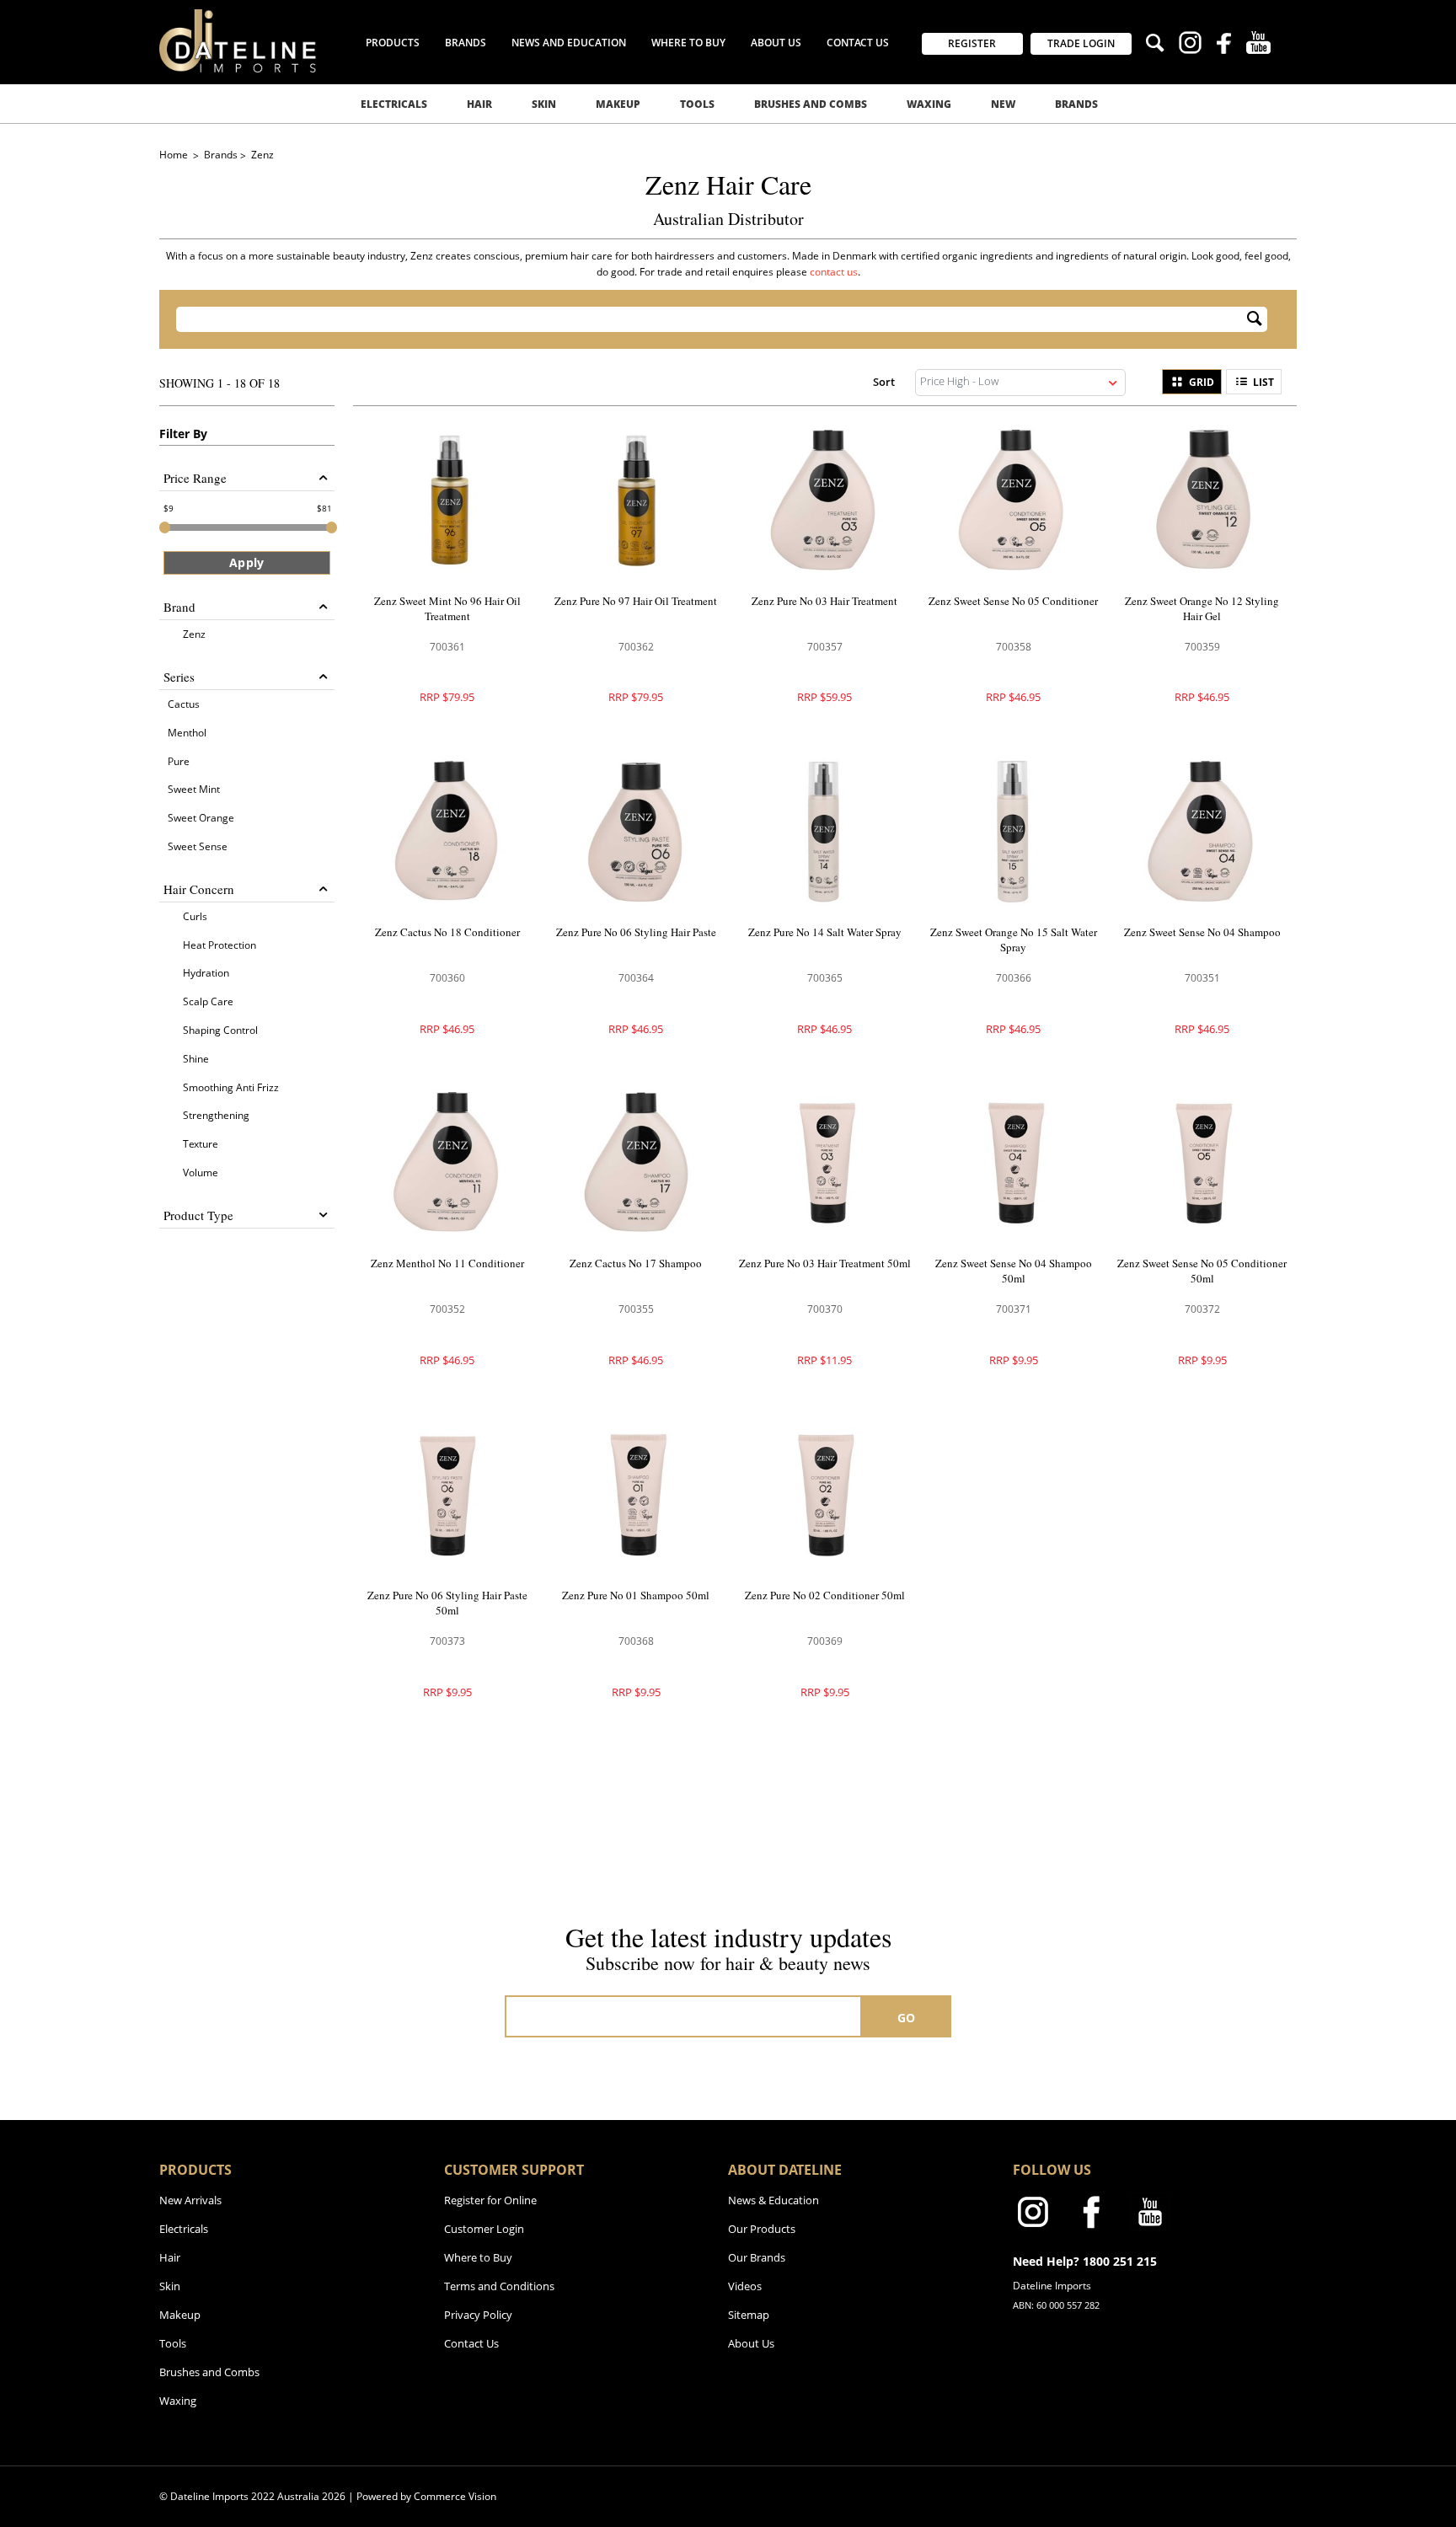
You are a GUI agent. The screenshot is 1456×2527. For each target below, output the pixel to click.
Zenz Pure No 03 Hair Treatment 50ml (825, 1263)
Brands (1076, 104)
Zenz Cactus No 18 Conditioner (447, 932)
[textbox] (711, 319)
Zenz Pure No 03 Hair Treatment (824, 601)
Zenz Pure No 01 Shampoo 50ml (636, 1595)
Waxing (929, 104)
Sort (884, 381)
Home (175, 155)
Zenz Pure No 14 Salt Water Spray (825, 932)
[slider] (165, 527)
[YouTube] (1258, 45)
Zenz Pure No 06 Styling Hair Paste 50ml (447, 1603)
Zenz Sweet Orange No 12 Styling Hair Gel (1202, 608)
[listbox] (1020, 383)
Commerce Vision (455, 2496)
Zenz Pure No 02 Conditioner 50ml (825, 1595)
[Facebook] (1224, 46)
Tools (697, 104)
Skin (544, 104)
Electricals (394, 104)
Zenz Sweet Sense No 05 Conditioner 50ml (1202, 1271)
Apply (246, 562)
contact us (834, 272)
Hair (479, 104)
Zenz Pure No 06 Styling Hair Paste (636, 932)
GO (907, 2018)
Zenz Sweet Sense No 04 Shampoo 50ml (1014, 1271)
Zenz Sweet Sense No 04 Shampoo (1202, 932)
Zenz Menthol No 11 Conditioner (447, 1263)
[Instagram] (1190, 45)
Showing (219, 383)
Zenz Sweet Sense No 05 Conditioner (1013, 601)
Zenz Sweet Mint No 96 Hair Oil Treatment (447, 608)
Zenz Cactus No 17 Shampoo (636, 1263)
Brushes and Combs (811, 104)
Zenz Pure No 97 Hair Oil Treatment (636, 601)
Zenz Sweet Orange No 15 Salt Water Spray (1014, 940)
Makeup (618, 104)
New (1003, 104)
